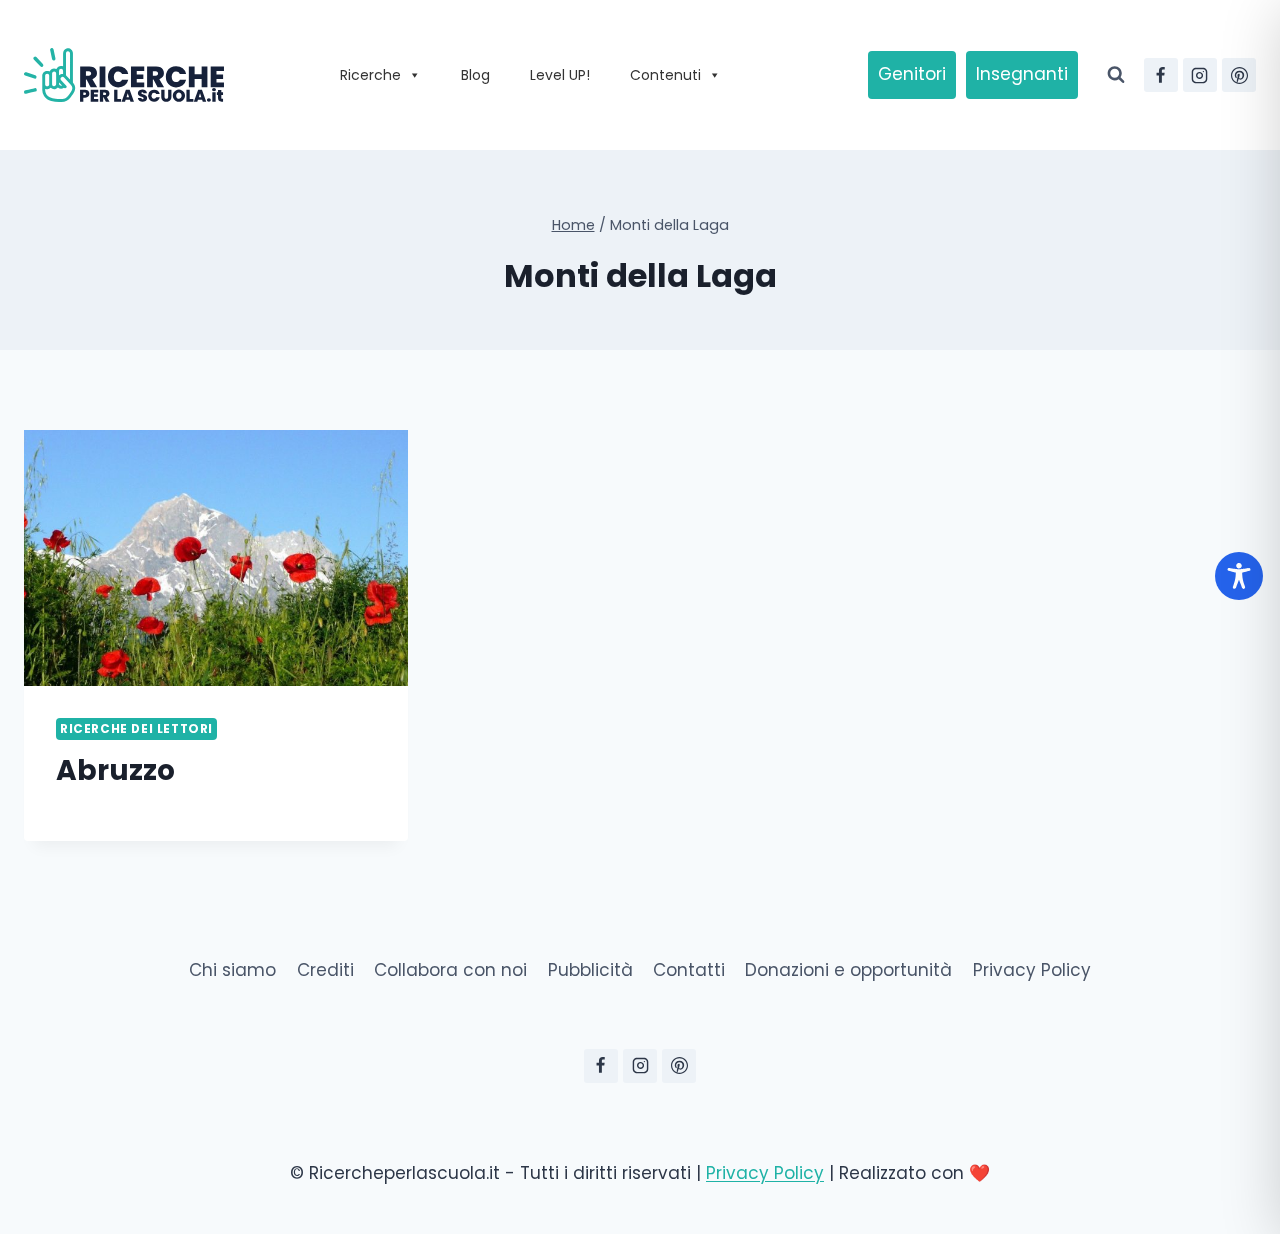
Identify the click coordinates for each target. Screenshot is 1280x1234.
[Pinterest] (1239, 75)
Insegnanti (1022, 74)
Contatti (689, 970)
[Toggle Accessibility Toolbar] (1239, 576)
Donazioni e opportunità (848, 970)
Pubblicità (590, 970)
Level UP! (560, 75)
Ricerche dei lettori (136, 729)
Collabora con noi (450, 970)
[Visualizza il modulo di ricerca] (1116, 75)
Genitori (912, 74)
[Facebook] (1161, 75)
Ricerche (370, 75)
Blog (475, 75)
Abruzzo (115, 770)
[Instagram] (1200, 75)
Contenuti (665, 75)
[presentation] (216, 558)
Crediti (325, 970)
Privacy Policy (1032, 970)
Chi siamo (232, 970)
